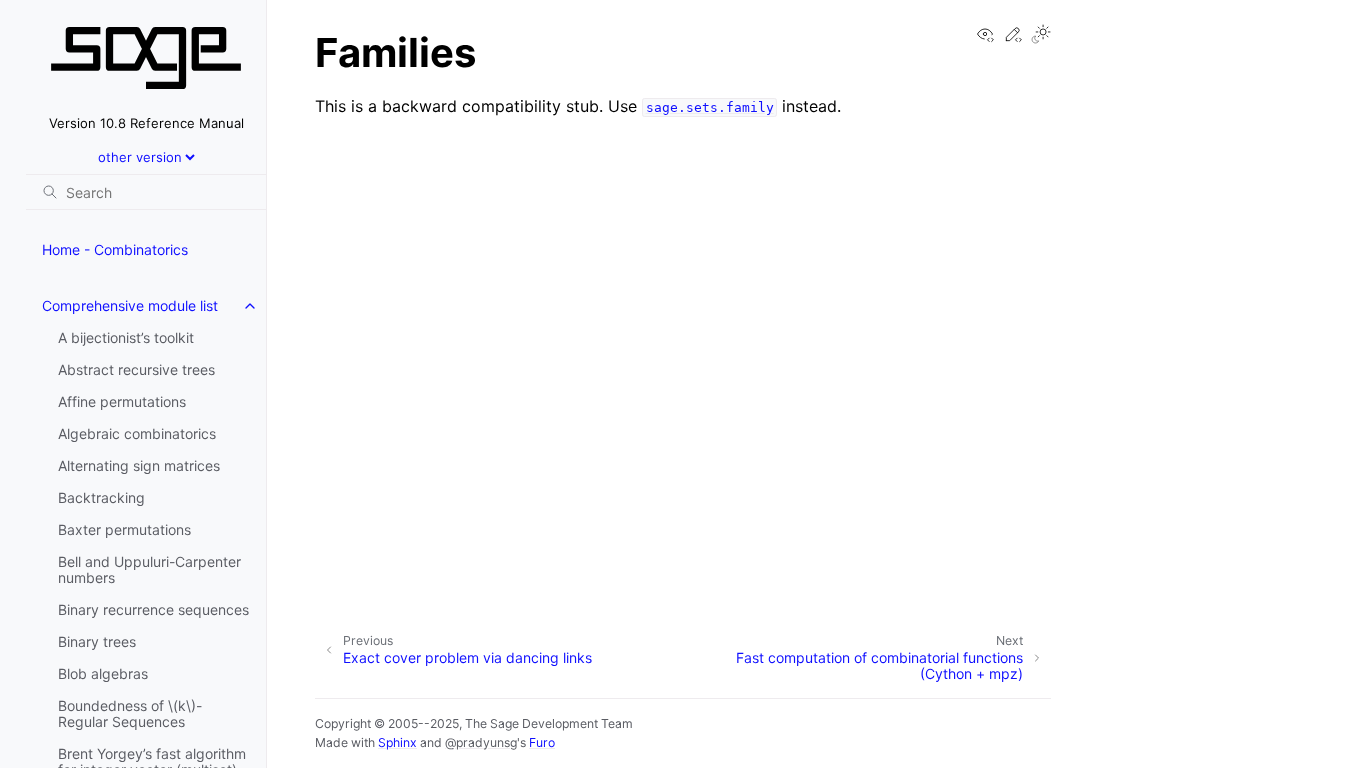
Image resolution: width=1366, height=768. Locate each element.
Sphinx (397, 742)
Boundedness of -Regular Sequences (130, 713)
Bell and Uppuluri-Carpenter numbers (149, 569)
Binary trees (97, 641)
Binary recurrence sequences (153, 609)
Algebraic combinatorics (137, 433)
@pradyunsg (481, 742)
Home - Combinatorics (115, 249)
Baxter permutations (124, 529)
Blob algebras (103, 673)
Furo (542, 742)
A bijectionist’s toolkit (126, 337)
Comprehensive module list (130, 305)
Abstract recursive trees (136, 369)
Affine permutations (122, 401)
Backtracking (101, 497)
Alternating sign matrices (139, 465)
